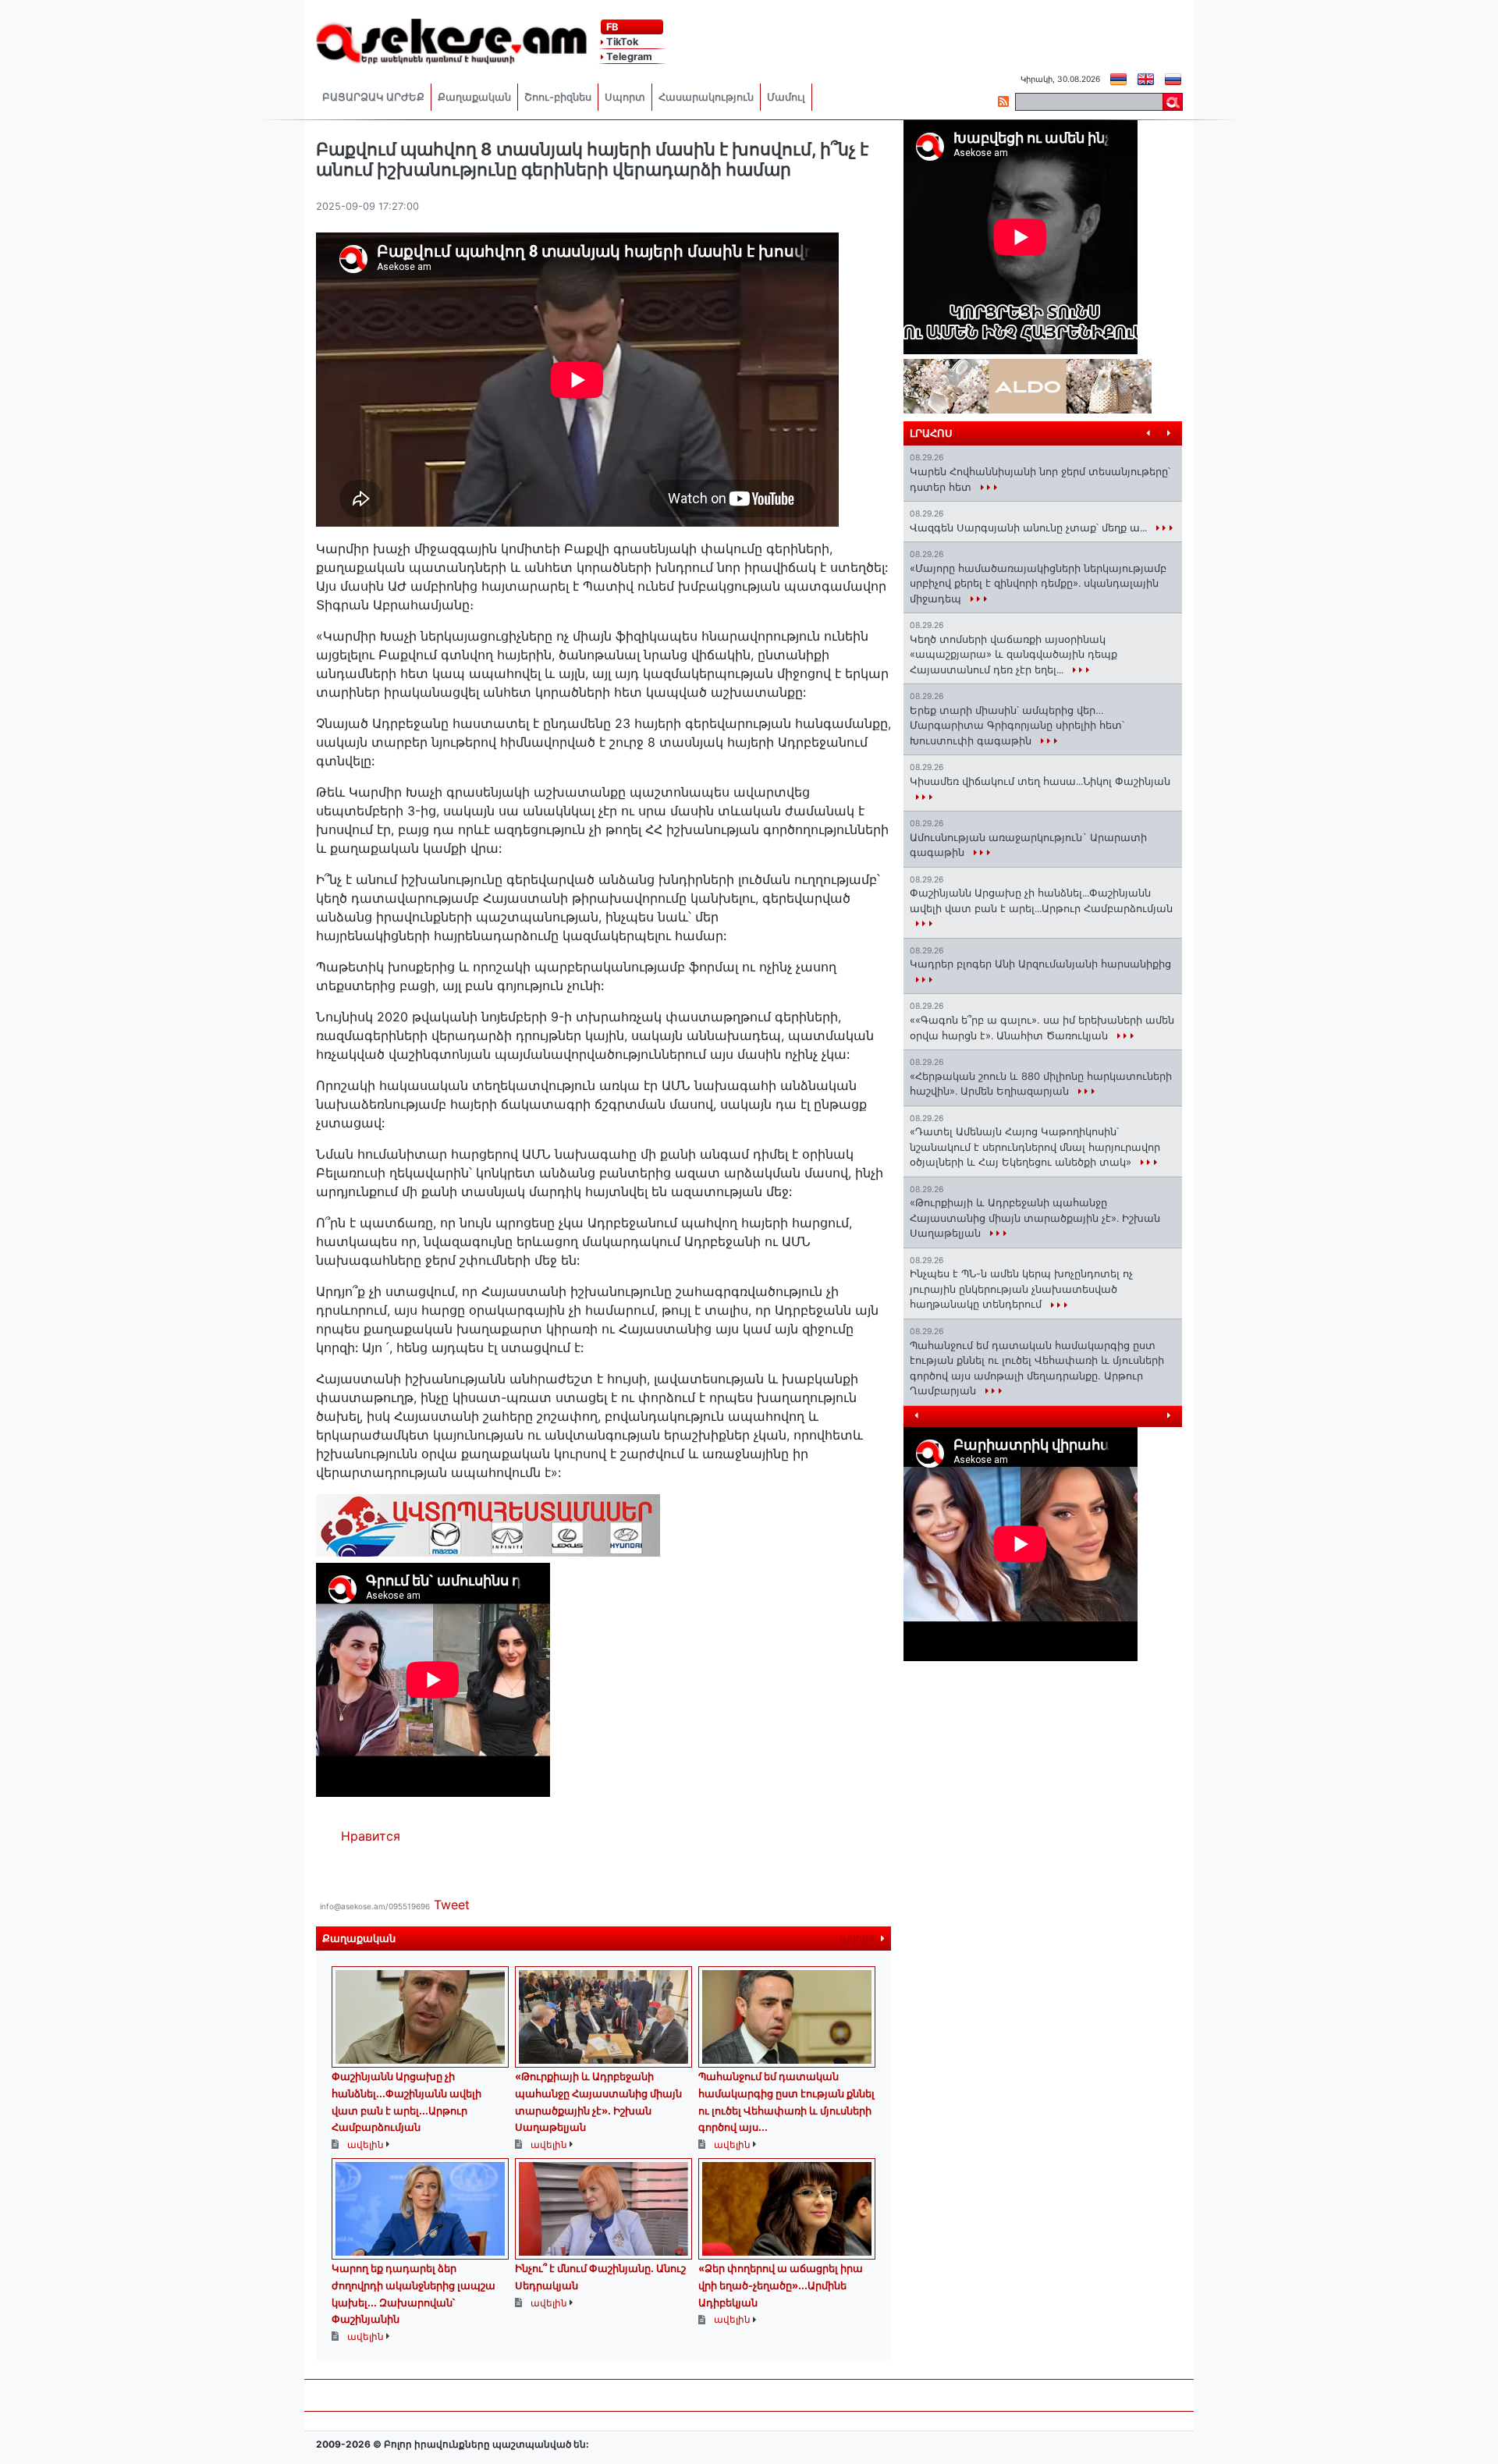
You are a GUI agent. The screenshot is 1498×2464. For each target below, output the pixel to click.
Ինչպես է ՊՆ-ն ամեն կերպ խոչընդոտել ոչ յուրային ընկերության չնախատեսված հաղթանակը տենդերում (1021, 1289)
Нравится (371, 1836)
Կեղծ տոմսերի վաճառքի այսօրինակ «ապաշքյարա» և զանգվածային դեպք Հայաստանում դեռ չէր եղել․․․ (1013, 654)
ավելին (860, 1939)
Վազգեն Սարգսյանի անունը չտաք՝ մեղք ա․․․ (1030, 527)
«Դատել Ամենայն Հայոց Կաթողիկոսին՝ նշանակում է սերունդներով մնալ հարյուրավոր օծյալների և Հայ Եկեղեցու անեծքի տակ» (1035, 1147)
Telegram (628, 57)
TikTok (621, 42)
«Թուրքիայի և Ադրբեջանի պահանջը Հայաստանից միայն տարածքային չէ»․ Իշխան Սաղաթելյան (1035, 1218)
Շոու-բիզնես (558, 97)
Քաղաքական (474, 97)
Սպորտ (625, 97)
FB (611, 27)
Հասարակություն (706, 97)
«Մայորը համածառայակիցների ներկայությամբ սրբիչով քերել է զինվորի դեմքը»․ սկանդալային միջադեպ (1038, 583)
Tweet (452, 1905)
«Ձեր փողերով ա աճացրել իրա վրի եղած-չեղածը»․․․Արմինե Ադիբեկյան (781, 2285)
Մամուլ (786, 97)
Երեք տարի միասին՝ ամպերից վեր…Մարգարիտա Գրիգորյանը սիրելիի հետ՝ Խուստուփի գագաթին (1017, 725)
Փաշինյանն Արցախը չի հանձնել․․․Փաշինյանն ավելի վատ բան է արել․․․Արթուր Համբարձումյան (1041, 900)
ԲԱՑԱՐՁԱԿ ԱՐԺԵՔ (373, 97)
